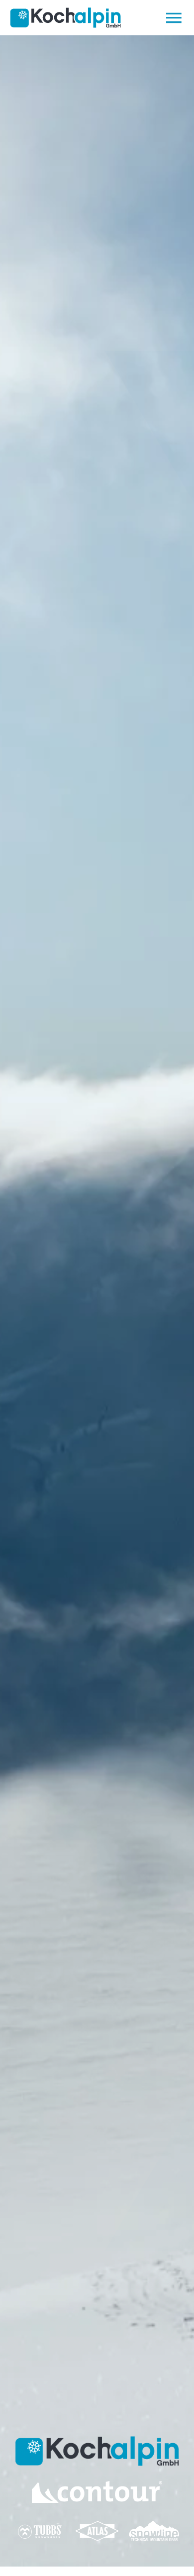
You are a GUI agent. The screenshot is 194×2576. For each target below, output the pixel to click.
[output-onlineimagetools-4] (97, 2522)
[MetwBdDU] (97, 2485)
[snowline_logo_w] (154, 2525)
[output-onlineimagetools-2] (40, 2524)
